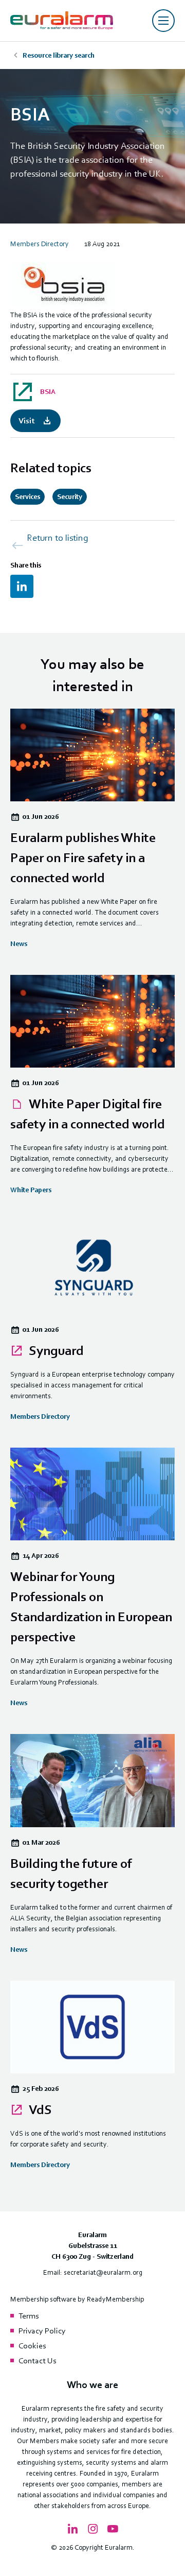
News (19, 944)
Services (27, 497)
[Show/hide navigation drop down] (163, 21)
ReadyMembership (115, 2299)
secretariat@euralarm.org (103, 2272)
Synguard (55, 1351)
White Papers (31, 1190)
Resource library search (59, 55)
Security (70, 497)
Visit (26, 421)
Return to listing (58, 538)
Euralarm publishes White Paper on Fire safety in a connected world (83, 858)
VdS (39, 2110)
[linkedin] (22, 586)
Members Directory (40, 244)
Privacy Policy (42, 2331)
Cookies (32, 2346)
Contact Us (37, 2361)
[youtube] (113, 2529)
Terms (29, 2316)
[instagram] (92, 2529)
